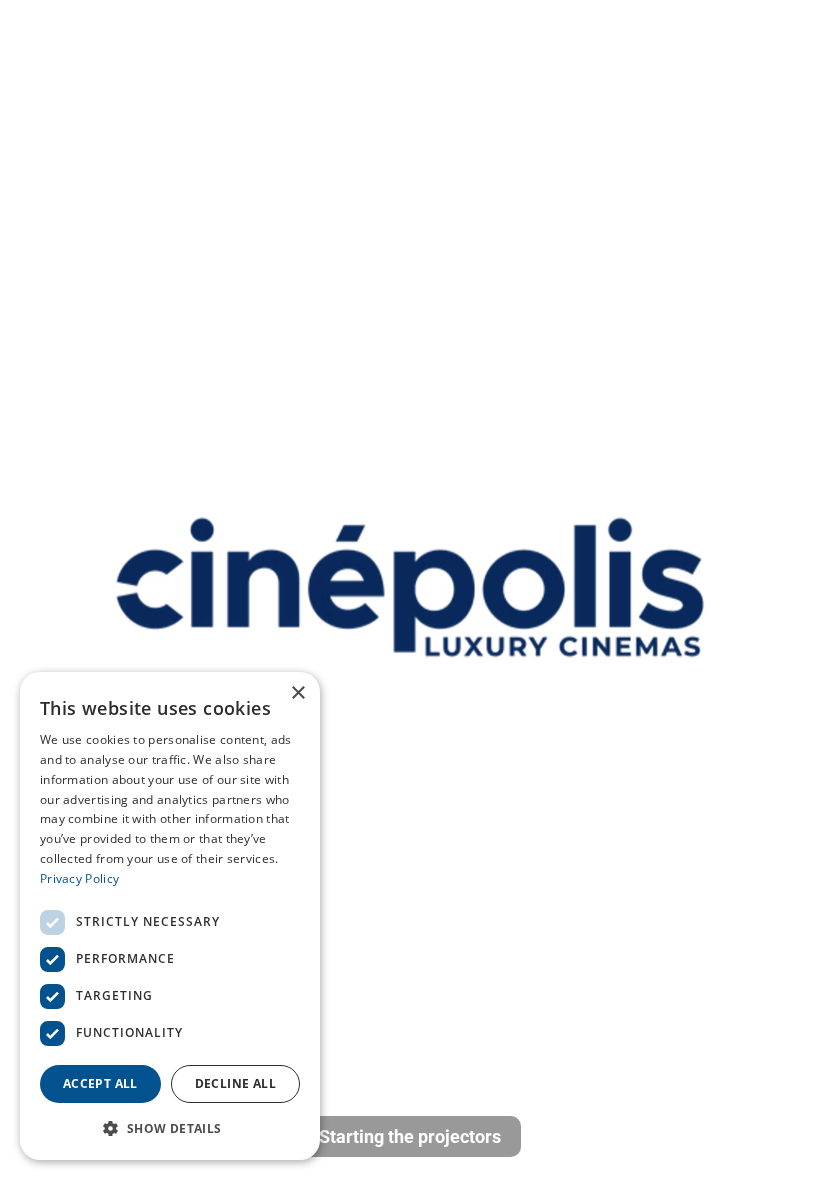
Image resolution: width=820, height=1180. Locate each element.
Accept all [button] (100, 1083)
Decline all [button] (235, 1083)
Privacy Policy (79, 878)
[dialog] (170, 916)
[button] (170, 1128)
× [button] (297, 693)
